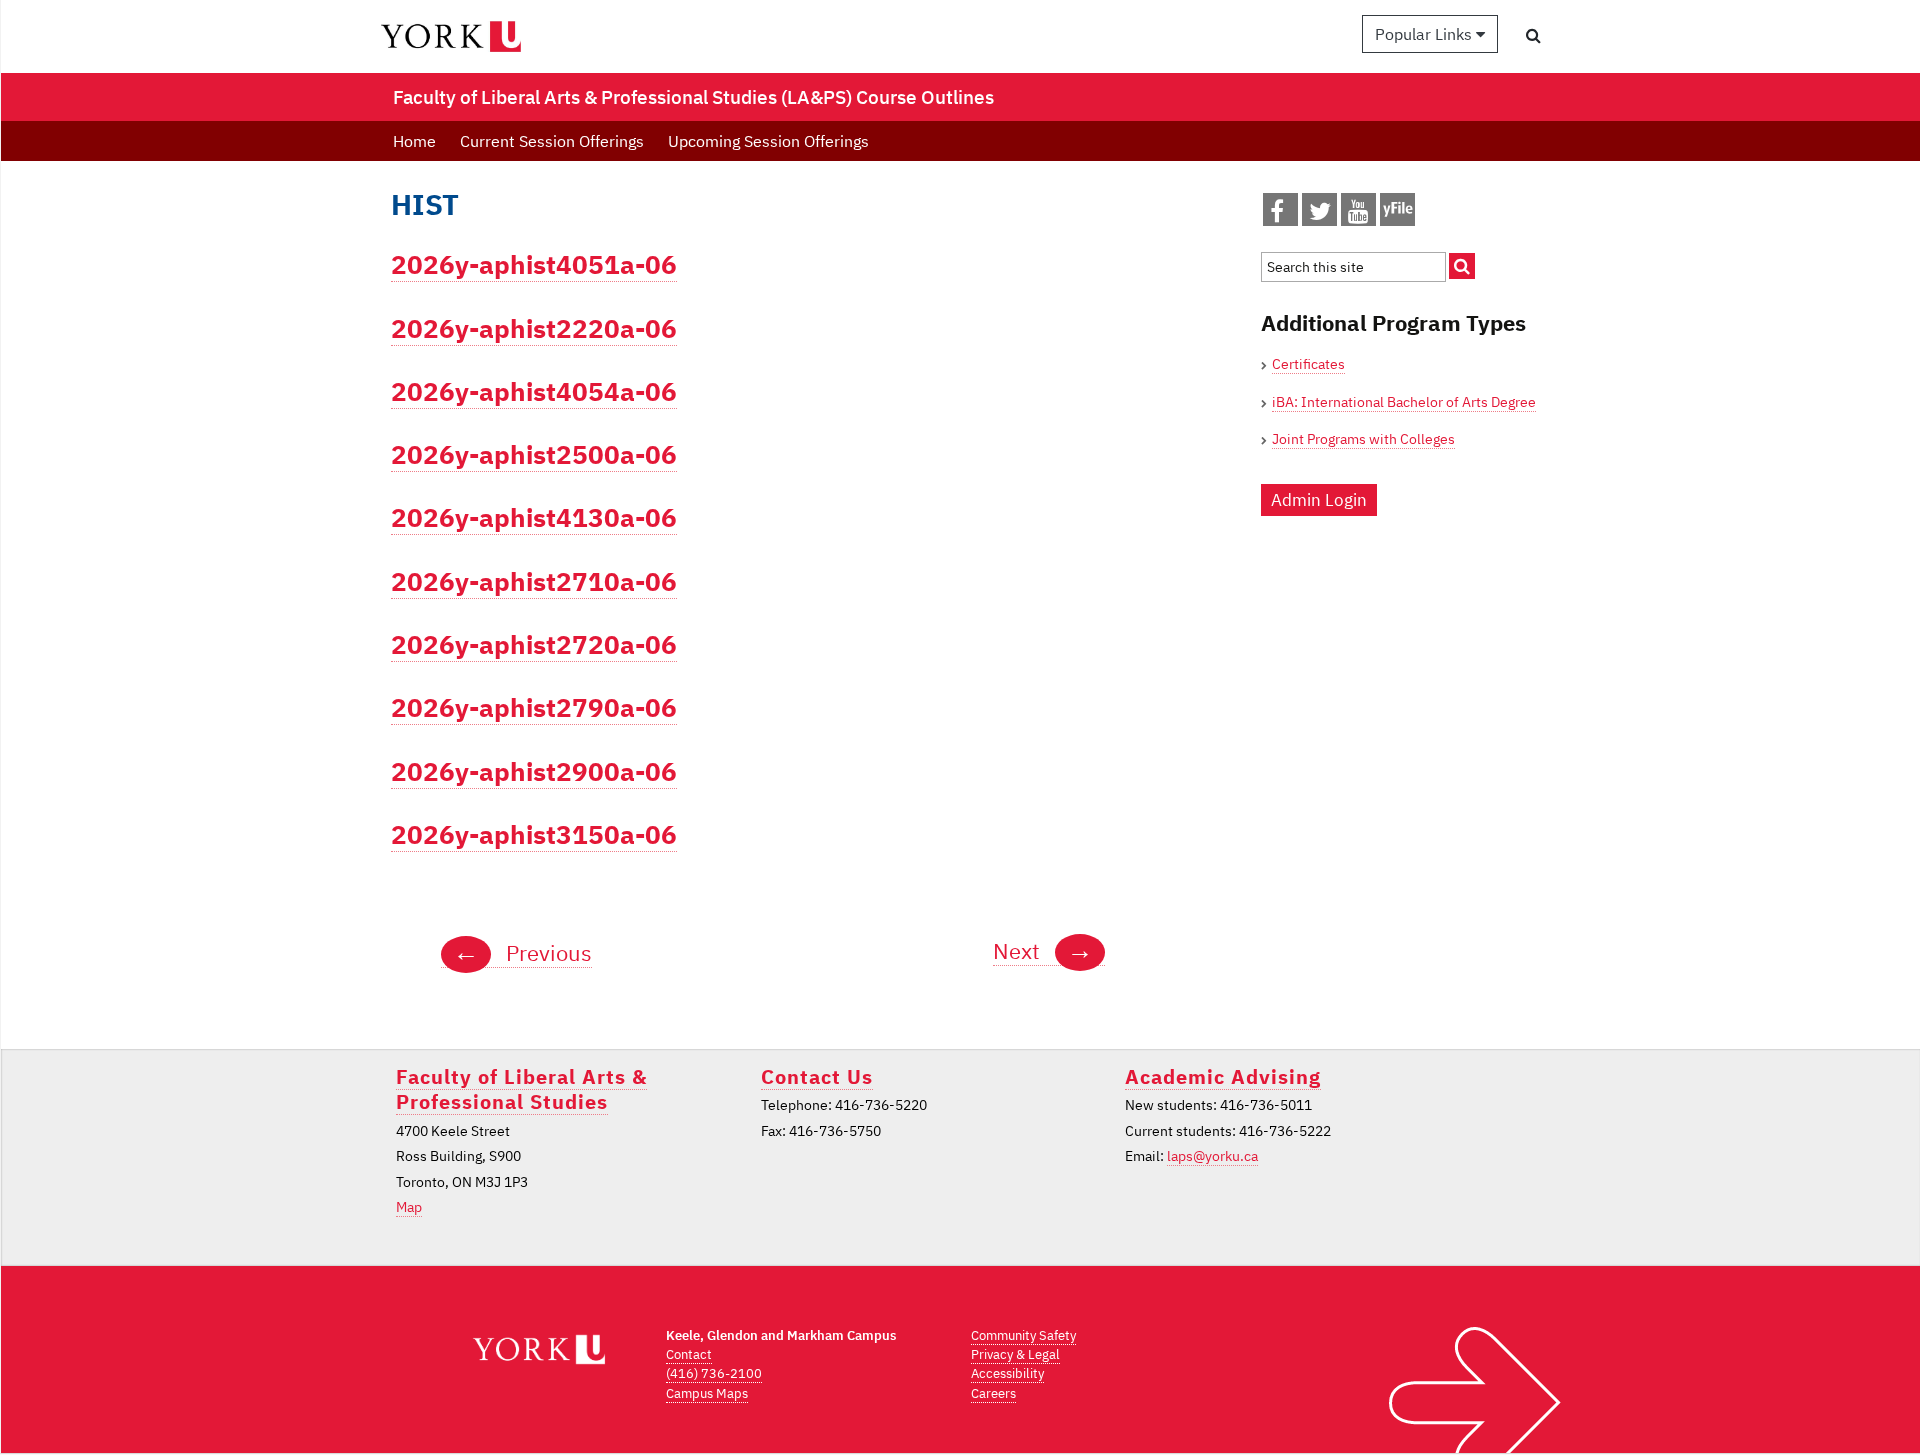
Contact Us (817, 1076)
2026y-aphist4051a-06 (534, 264)
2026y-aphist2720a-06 (534, 644)
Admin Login (1319, 500)
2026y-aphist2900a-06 (534, 771)
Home (414, 141)
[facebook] (1277, 215)
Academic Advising (1223, 1076)
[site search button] (1462, 266)
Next (1043, 951)
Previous (522, 953)
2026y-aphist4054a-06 (534, 391)
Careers (993, 1393)
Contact (689, 1354)
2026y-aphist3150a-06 (534, 834)
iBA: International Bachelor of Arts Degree (1404, 402)
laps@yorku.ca (1212, 1156)
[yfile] (1397, 219)
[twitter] (1320, 215)
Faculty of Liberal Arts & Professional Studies (521, 1089)
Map (409, 1207)
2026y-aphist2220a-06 (534, 328)
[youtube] (1358, 215)
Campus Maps (707, 1393)
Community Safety (1023, 1335)
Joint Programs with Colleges (1363, 439)
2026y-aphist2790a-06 (534, 707)
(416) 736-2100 (714, 1373)
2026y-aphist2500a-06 (534, 454)
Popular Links (1425, 34)
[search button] (1533, 35)
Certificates (1308, 364)
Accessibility (1007, 1373)
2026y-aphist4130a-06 (534, 517)
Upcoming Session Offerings (768, 141)
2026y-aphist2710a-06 (534, 581)
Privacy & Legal (1015, 1354)
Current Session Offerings (552, 141)
